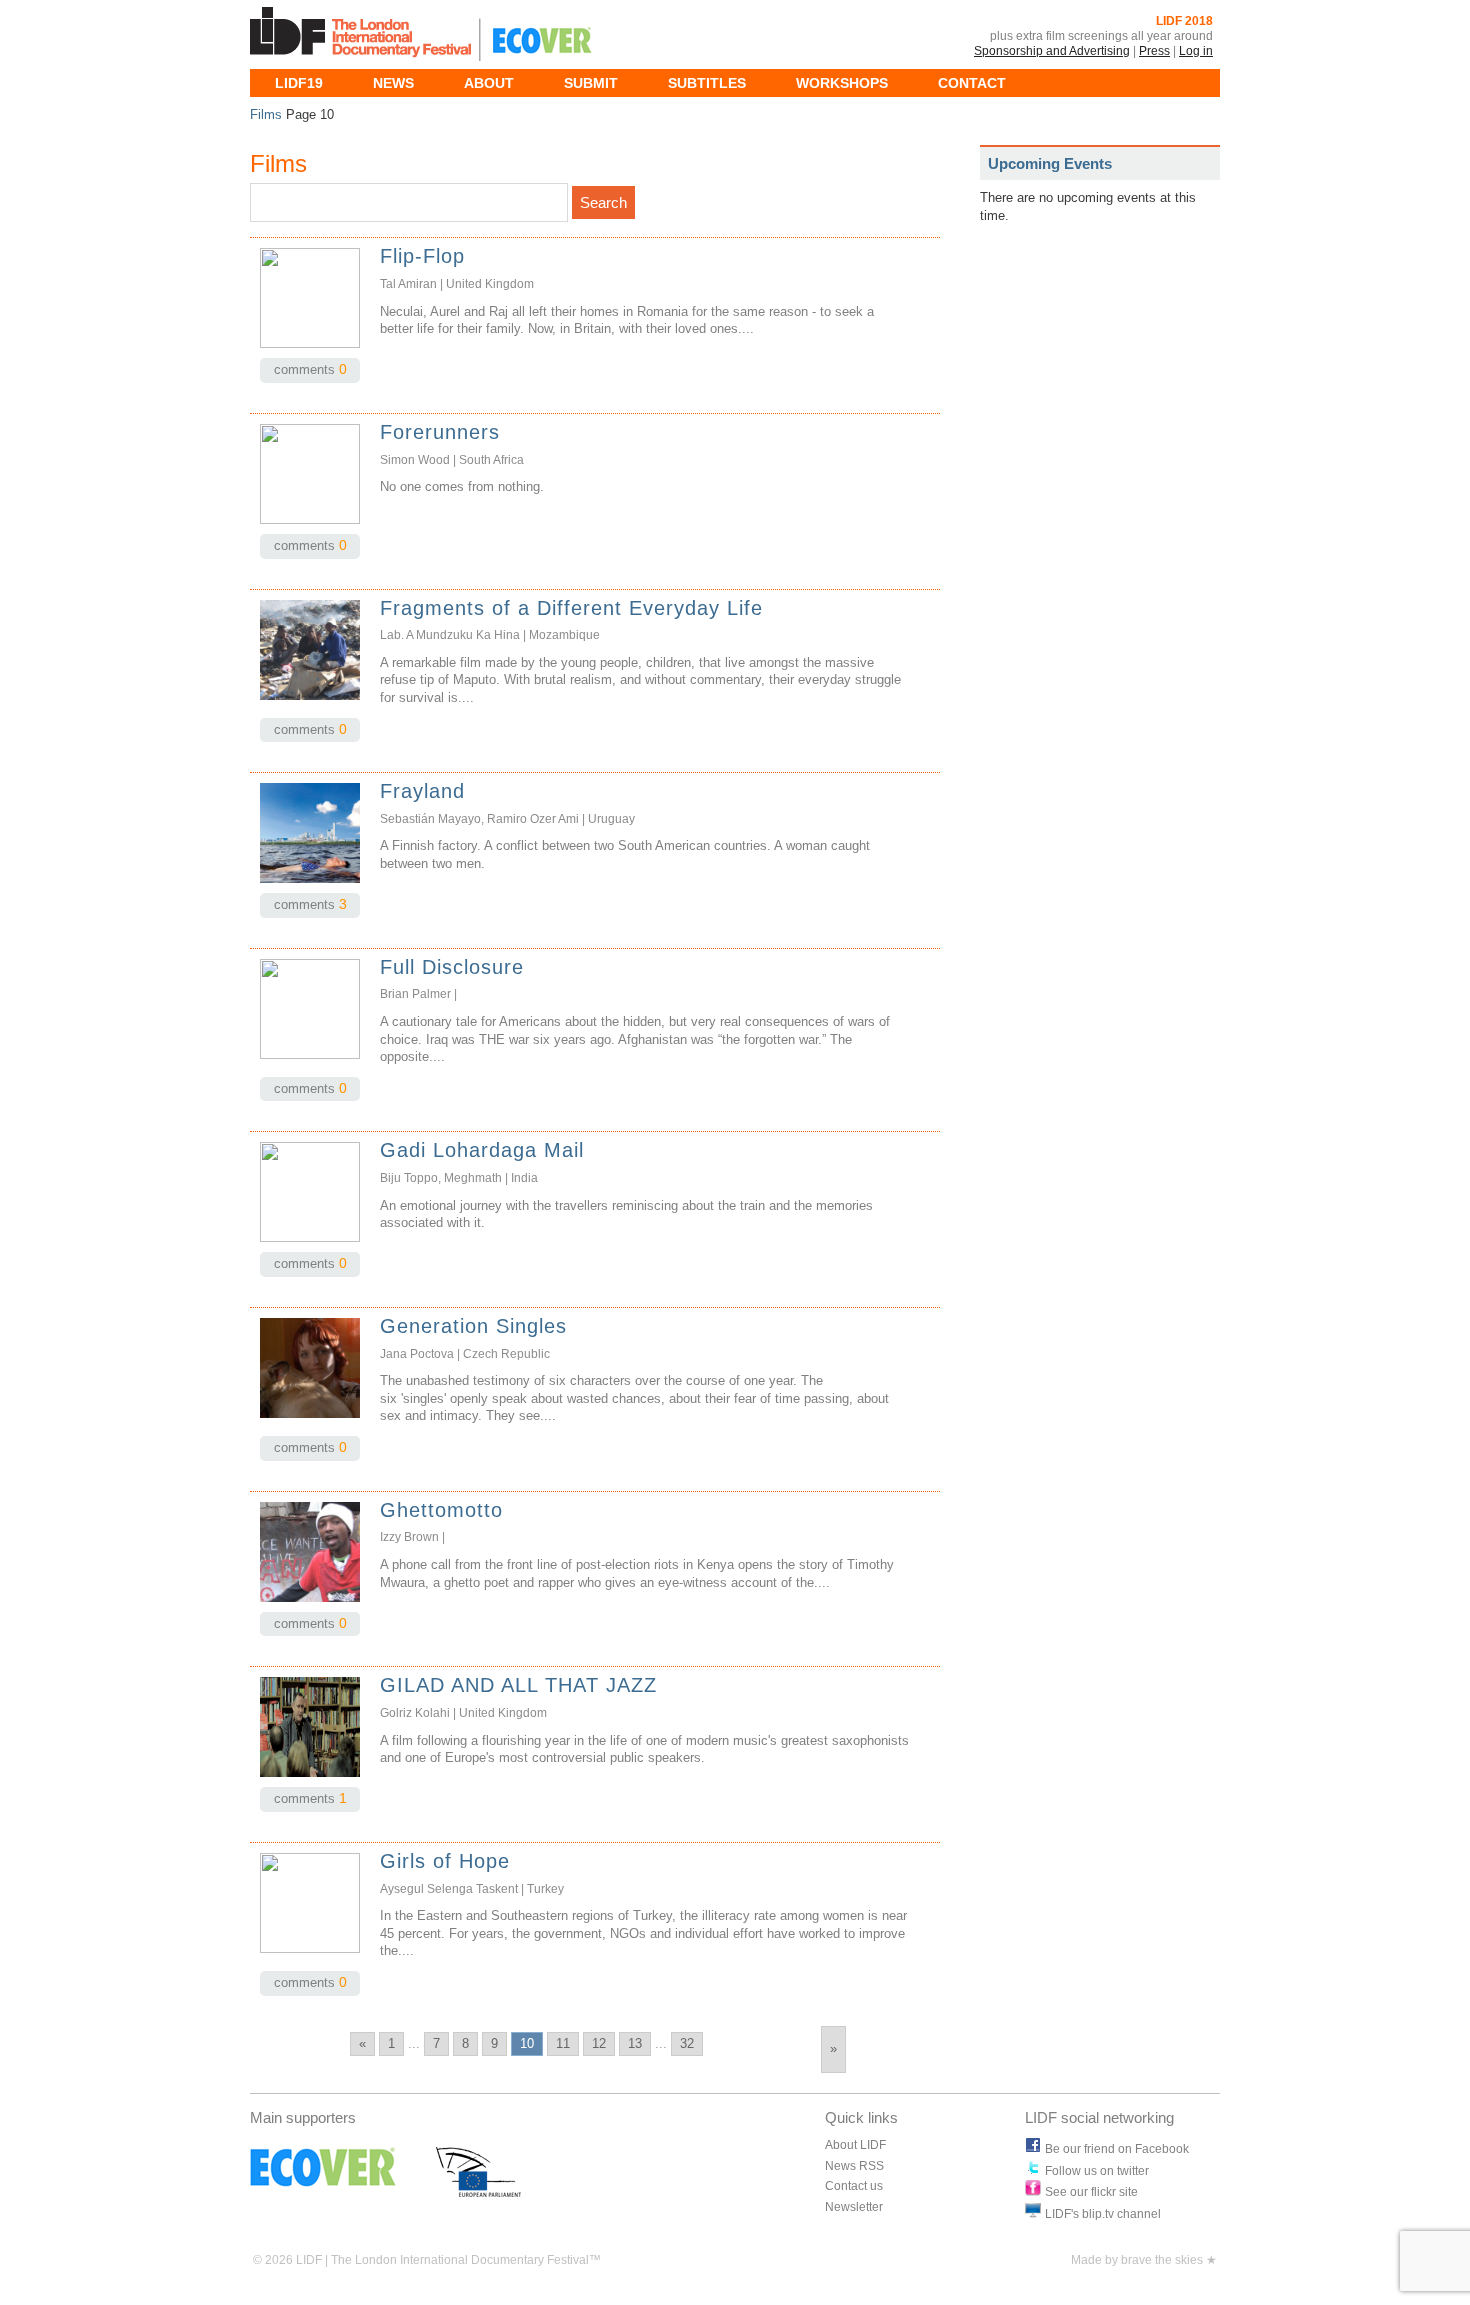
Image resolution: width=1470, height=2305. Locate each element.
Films (266, 115)
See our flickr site (1091, 2192)
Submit (591, 83)
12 (599, 2044)
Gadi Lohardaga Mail (482, 1150)
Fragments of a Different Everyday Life (571, 608)
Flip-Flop (422, 256)
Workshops (842, 83)
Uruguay (611, 819)
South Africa (491, 460)
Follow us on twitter (1097, 2171)
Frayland (422, 791)
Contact (972, 83)
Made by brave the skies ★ (1144, 2260)
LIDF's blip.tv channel (1103, 2214)
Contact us (854, 2186)
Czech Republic (506, 1354)
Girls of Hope (445, 1861)
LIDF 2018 (1184, 21)
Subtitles (707, 83)
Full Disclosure (452, 967)
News (393, 83)
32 (687, 2044)
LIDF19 (299, 83)
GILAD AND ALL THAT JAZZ (518, 1685)
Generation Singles (473, 1326)
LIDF (364, 34)
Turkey (545, 1889)
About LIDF (855, 2145)
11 (563, 2044)
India (524, 1178)
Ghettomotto (441, 1510)
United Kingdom (490, 284)
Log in (1196, 51)
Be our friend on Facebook (1117, 2149)
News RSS (854, 2166)
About (489, 83)
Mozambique (564, 635)
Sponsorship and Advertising (1052, 51)
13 (635, 2044)
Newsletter (854, 2207)
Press (1154, 51)
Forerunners (440, 432)
